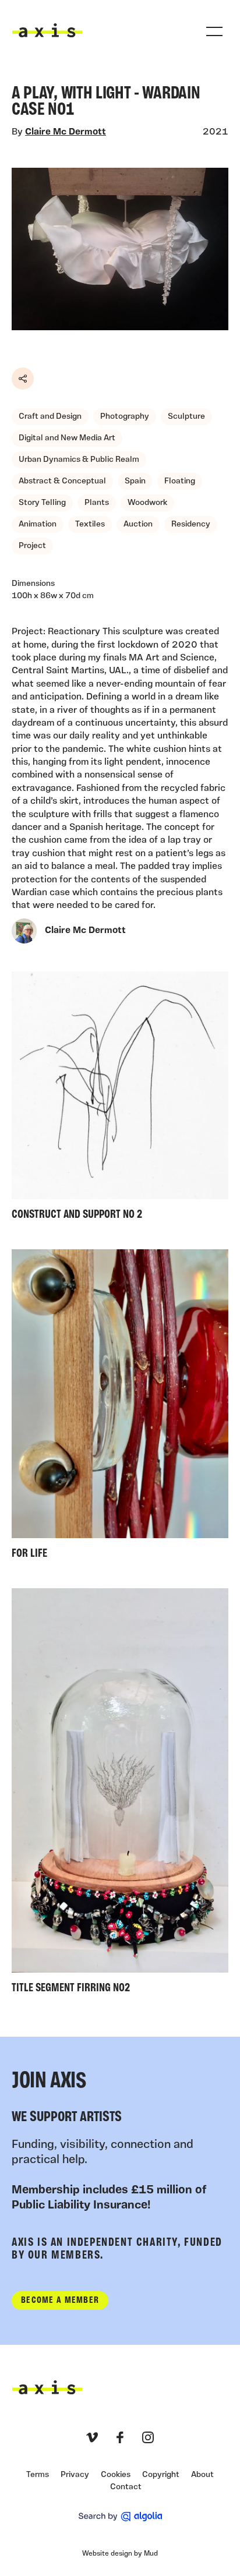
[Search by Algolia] (120, 2517)
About (202, 2475)
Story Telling (42, 503)
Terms (38, 2475)
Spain (135, 481)
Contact (126, 2487)
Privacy (75, 2475)
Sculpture (186, 417)
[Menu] (214, 31)
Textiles (90, 524)
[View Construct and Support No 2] (120, 1099)
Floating (180, 481)
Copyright (161, 2475)
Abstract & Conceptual (62, 481)
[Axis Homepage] (47, 30)
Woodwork (147, 503)
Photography (125, 417)
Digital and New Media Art (67, 438)
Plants (97, 503)
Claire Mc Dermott (66, 132)
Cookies (116, 2475)
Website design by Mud (120, 2554)
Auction (138, 524)
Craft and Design (50, 417)
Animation (38, 524)
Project (32, 546)
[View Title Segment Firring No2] (120, 1794)
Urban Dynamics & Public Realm (79, 460)
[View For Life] (120, 1407)
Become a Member (60, 2301)
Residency (191, 524)
